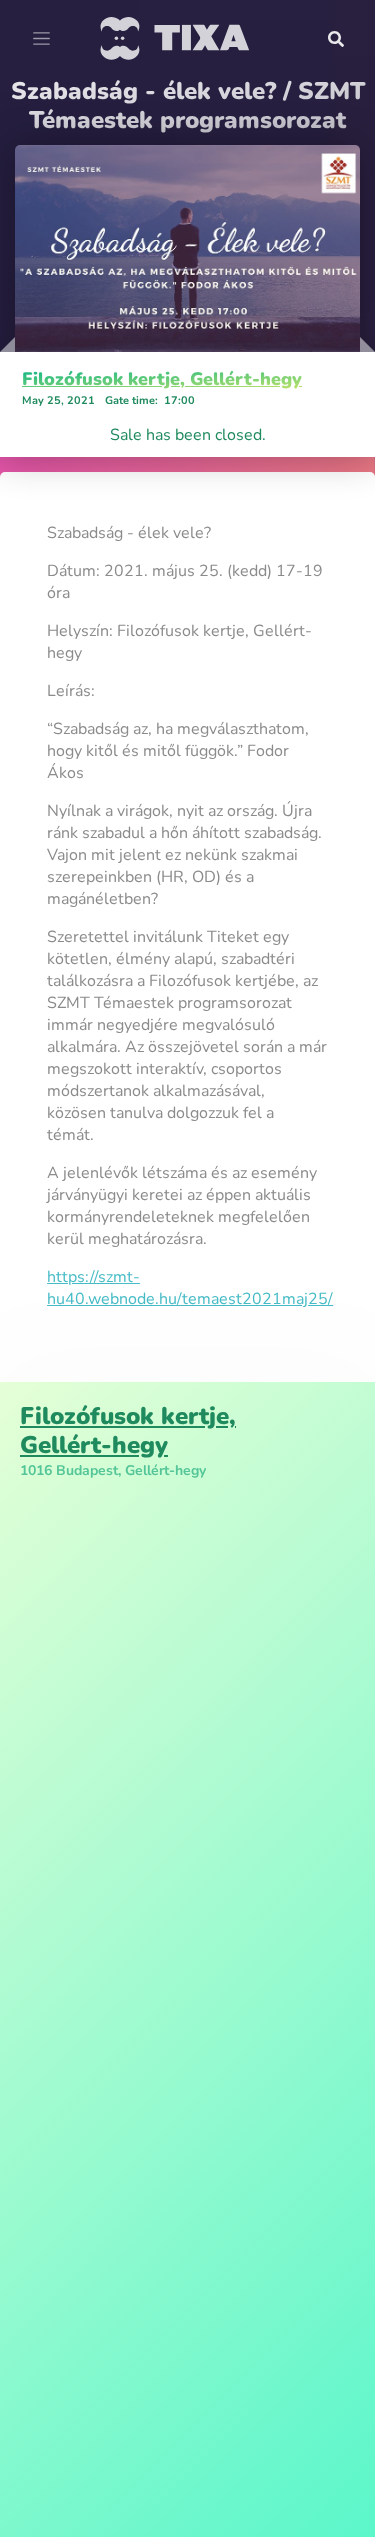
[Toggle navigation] (41, 39)
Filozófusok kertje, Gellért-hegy (162, 379)
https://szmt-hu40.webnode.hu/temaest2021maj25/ (190, 1288)
